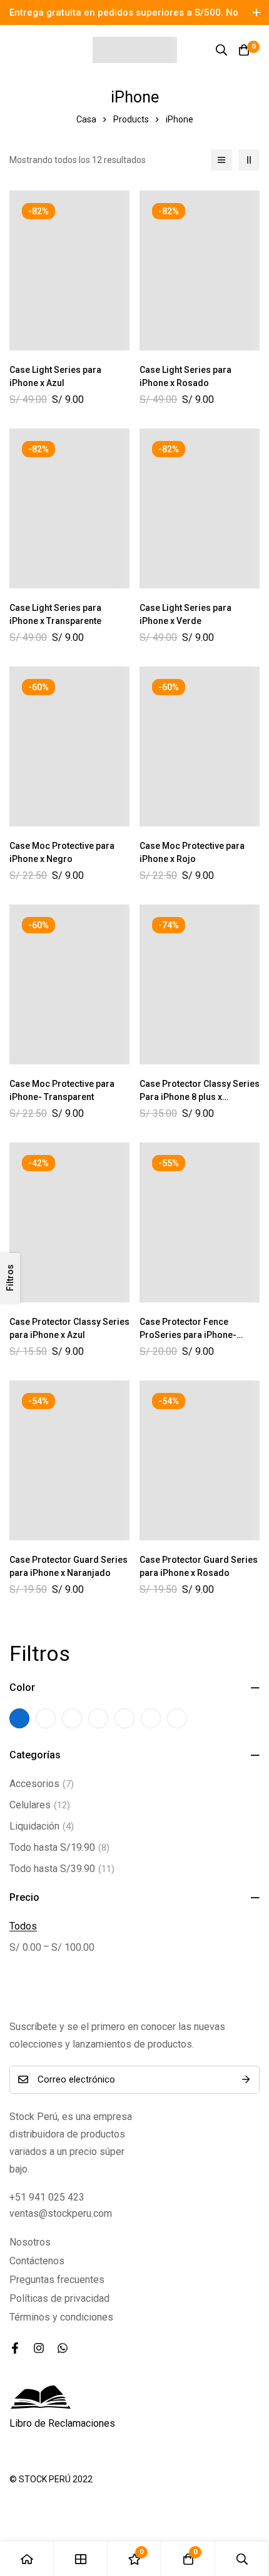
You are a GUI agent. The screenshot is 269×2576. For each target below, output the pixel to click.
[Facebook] (15, 2348)
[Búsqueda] (221, 50)
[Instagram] (39, 2348)
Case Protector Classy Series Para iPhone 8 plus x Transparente (200, 1097)
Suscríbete (246, 2080)
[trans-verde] (151, 1718)
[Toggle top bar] (256, 12)
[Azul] (19, 1718)
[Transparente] (177, 1718)
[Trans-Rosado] (124, 1718)
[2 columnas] (249, 160)
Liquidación (42, 1826)
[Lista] (221, 160)
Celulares (40, 1805)
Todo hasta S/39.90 (62, 1869)
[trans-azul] (46, 1718)
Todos (23, 1926)
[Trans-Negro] (72, 1718)
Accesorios (42, 1784)
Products (131, 119)
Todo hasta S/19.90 (59, 1847)
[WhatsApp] (63, 2348)
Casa (86, 119)
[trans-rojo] (98, 1718)
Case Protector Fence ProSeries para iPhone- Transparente (188, 1335)
